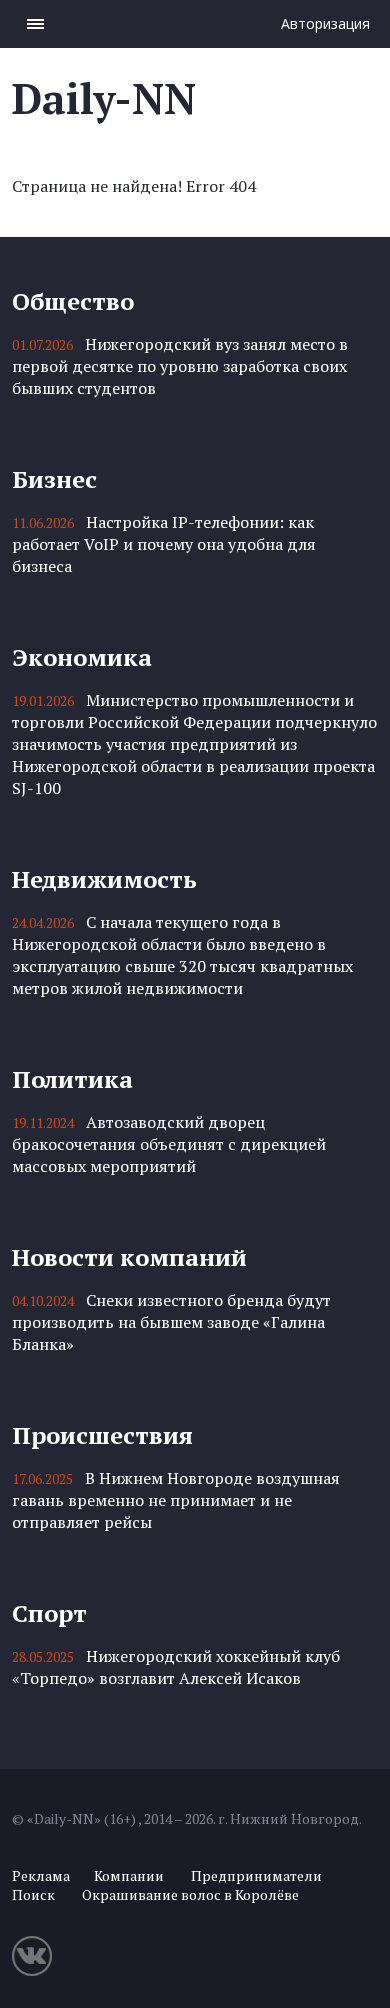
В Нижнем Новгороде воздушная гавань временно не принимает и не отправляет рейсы (176, 1500)
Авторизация (325, 23)
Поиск (33, 1894)
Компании (129, 1875)
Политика (72, 1079)
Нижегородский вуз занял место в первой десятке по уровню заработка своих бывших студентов (180, 366)
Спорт (49, 1613)
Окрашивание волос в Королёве (190, 1894)
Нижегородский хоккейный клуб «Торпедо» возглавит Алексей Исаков (176, 1667)
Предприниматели (256, 1875)
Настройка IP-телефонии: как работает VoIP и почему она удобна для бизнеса (164, 544)
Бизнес (54, 479)
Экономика (82, 657)
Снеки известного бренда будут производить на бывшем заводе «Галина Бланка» (171, 1322)
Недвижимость (104, 879)
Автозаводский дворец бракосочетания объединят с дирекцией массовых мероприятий (169, 1144)
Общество (73, 301)
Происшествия (102, 1435)
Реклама (41, 1875)
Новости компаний (129, 1257)
